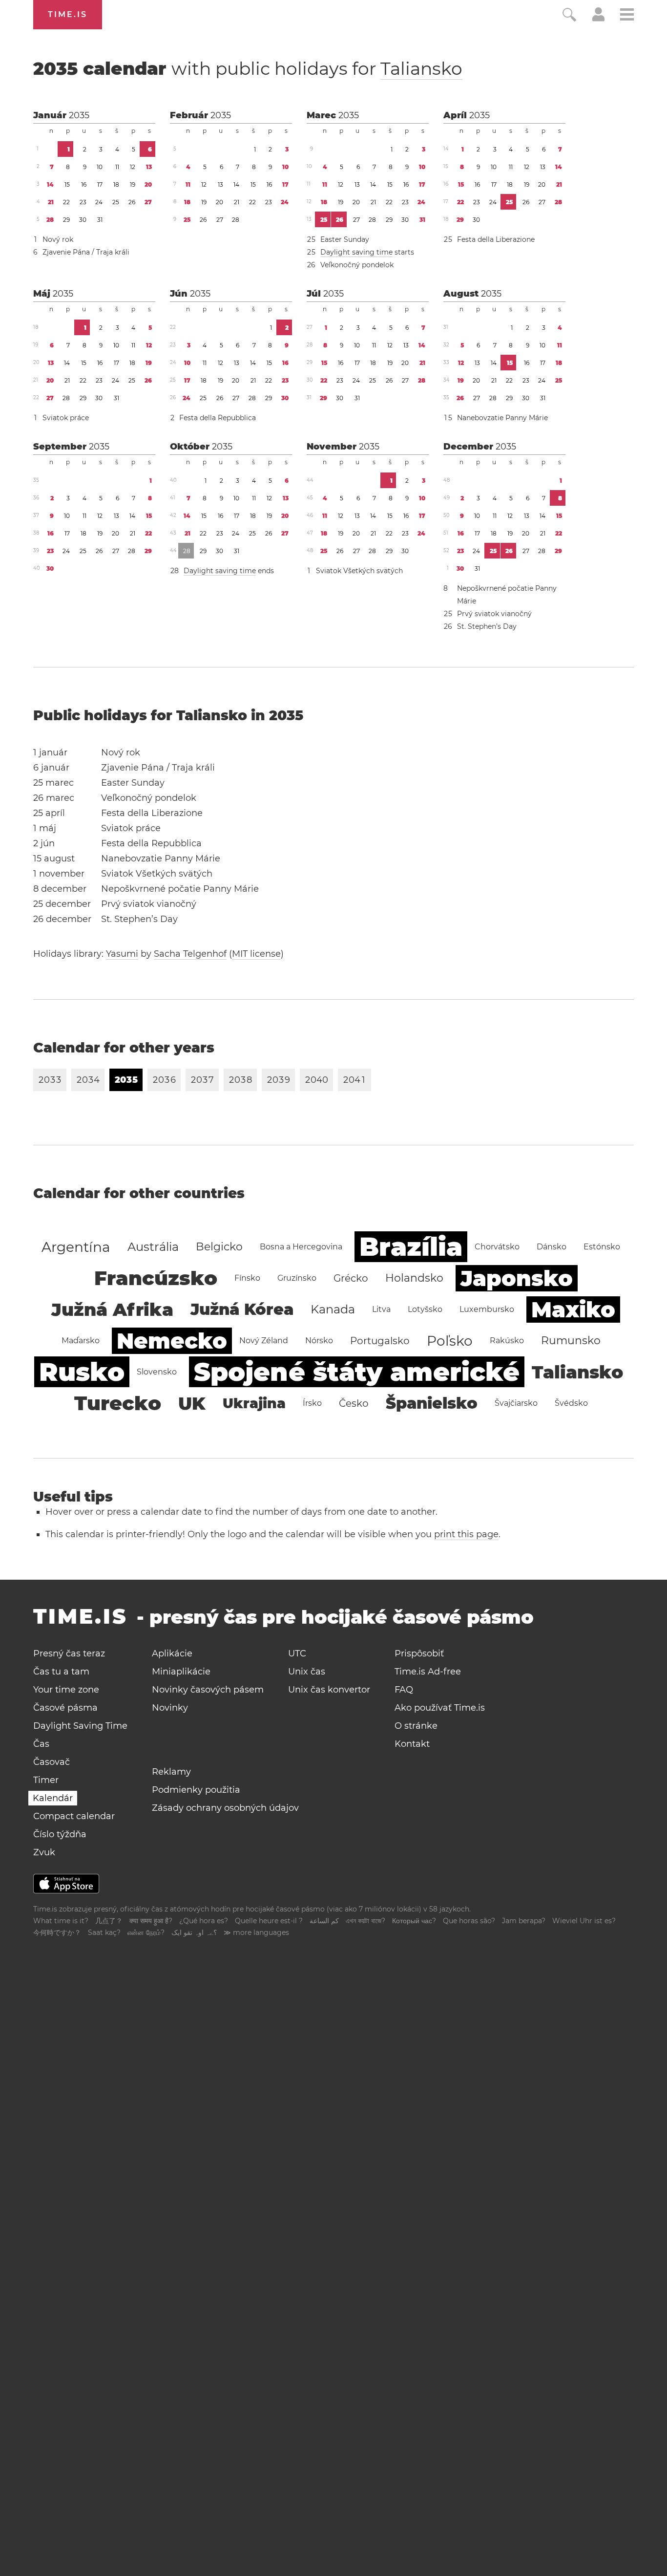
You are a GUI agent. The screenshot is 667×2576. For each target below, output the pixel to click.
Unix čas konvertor (329, 1690)
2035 (79, 115)
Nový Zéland (264, 1341)
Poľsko (450, 1341)
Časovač (52, 1762)
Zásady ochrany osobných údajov (225, 1808)
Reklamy (171, 1772)
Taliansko (421, 68)
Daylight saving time (356, 252)
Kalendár (53, 1798)
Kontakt (412, 1744)
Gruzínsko (297, 1278)
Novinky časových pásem (208, 1690)
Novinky (170, 1708)
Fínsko (247, 1278)
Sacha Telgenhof (190, 954)
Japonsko (517, 1278)
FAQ (404, 1690)
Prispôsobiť (419, 1653)
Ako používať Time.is (440, 1708)
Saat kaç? (104, 1932)
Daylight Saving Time (80, 1726)
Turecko (118, 1403)
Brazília (411, 1247)
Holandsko (414, 1278)
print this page (466, 1534)
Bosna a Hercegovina (301, 1247)
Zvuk (44, 1852)
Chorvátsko (497, 1247)
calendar (248, 68)
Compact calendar (74, 1816)
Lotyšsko (425, 1309)
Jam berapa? (524, 1921)
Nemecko (172, 1341)
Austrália (153, 1247)
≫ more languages (256, 1932)
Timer (46, 1780)
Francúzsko (156, 1278)
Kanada (333, 1309)
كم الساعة (324, 1921)
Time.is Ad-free (428, 1672)
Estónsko (602, 1247)
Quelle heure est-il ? (269, 1921)
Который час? (414, 1921)
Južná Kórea (242, 1309)
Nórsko (319, 1341)
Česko (354, 1403)
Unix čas (307, 1672)
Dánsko (552, 1247)
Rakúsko (507, 1341)
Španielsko (432, 1403)
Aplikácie (172, 1653)
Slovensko (157, 1372)
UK (192, 1403)
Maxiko (573, 1309)
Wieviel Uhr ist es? (584, 1921)
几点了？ (109, 1921)
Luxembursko (487, 1309)
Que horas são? (469, 1921)
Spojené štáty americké (357, 1372)
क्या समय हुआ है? (151, 1921)
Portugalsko (380, 1341)
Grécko (351, 1278)
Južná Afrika (112, 1309)
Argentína (76, 1247)
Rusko (82, 1372)
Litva (381, 1309)
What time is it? (61, 1921)
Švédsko (571, 1403)
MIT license (256, 954)
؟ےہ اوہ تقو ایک (194, 1932)
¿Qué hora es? (204, 1921)
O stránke (416, 1726)
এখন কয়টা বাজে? (365, 1921)
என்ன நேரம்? (146, 1932)
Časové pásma (65, 1708)
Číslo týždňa (60, 1834)
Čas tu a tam (61, 1672)
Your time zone (66, 1690)
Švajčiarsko (516, 1403)
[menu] (627, 16)
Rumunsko (571, 1341)
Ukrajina (254, 1403)
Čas (41, 1744)
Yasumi (122, 954)
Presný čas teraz (69, 1653)
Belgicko (219, 1247)
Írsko (312, 1403)
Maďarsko (81, 1341)
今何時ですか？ (57, 1932)
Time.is (68, 14)
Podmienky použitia (196, 1790)
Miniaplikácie (181, 1672)
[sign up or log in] (598, 19)
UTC (297, 1653)
